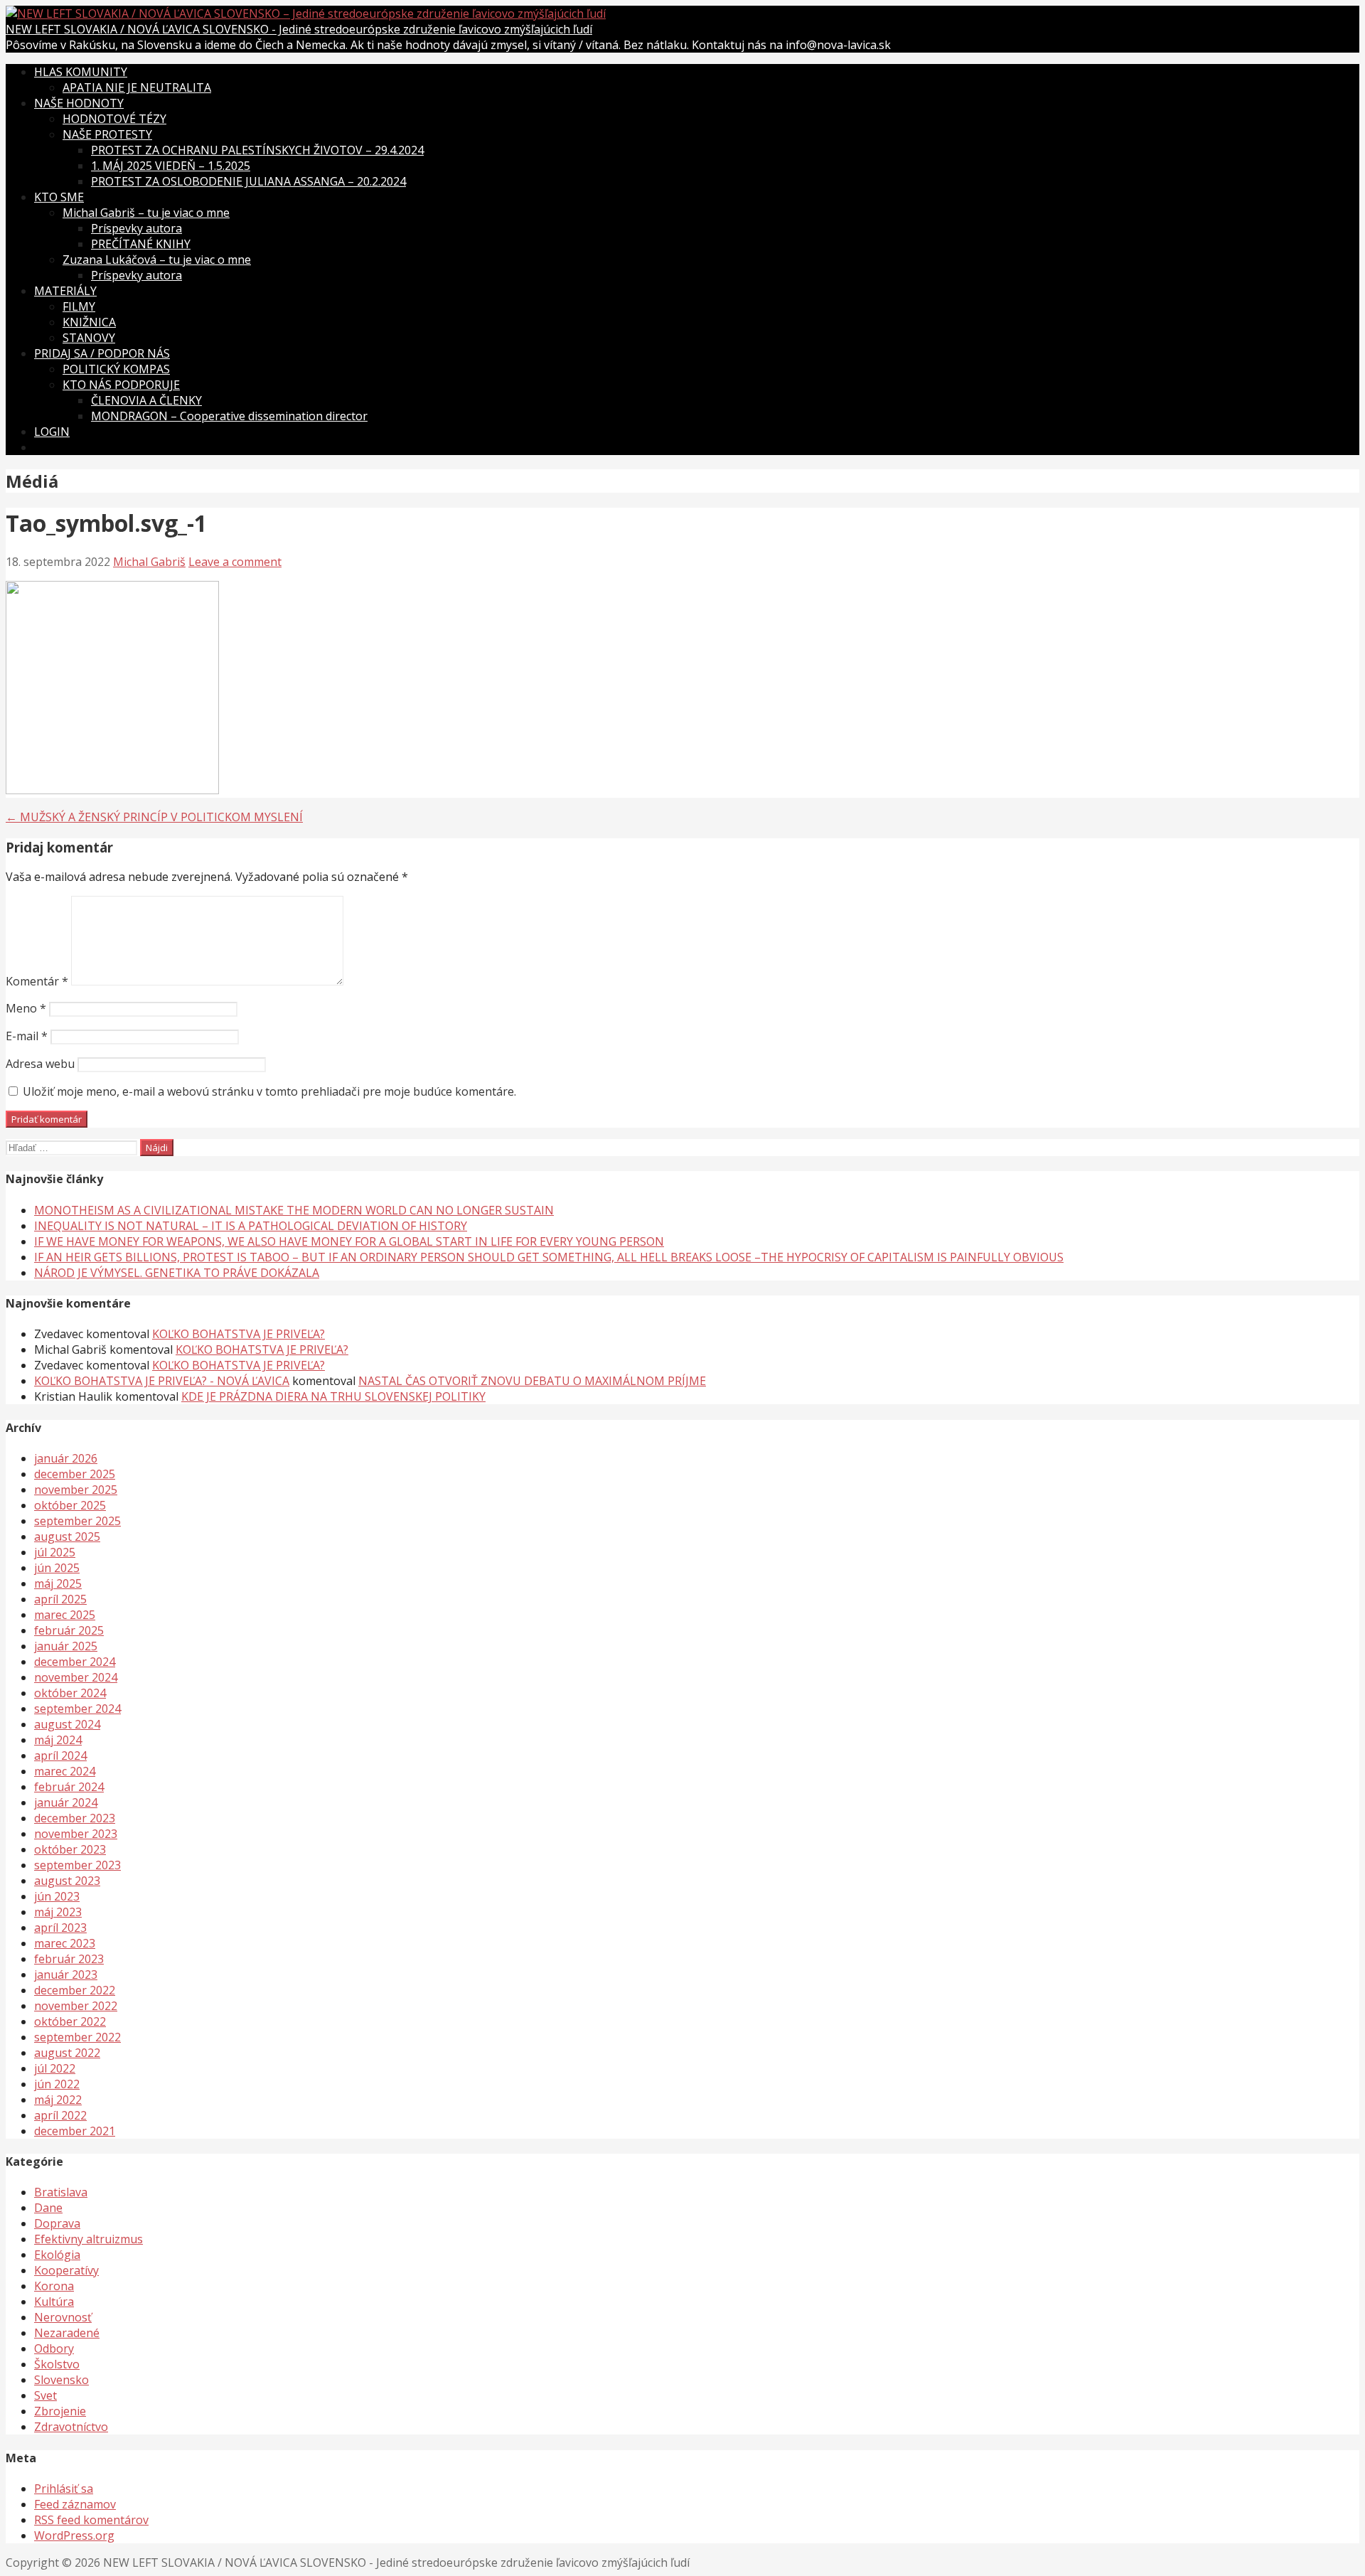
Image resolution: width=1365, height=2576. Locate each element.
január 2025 (66, 1646)
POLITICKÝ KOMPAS (116, 369)
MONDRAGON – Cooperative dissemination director (229, 416)
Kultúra (54, 2302)
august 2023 (67, 1881)
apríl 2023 (60, 1928)
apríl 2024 (60, 1755)
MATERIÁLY (65, 291)
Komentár (37, 981)
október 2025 (70, 1505)
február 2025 (69, 1630)
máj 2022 (58, 2100)
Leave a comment (235, 562)
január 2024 (66, 1802)
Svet (45, 2395)
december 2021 (75, 2131)
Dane (48, 2208)
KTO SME (59, 197)
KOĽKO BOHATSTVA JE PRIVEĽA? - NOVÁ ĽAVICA (162, 1381)
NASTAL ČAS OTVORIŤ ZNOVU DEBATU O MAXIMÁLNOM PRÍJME (532, 1381)
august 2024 (67, 1724)
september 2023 (77, 1865)
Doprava (57, 2223)
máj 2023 (58, 1912)
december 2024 (75, 1662)
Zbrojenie (60, 2411)
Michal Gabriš (149, 562)
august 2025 (67, 1536)
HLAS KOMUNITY (81, 72)
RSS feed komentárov (91, 2520)
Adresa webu (40, 1064)
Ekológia (57, 2255)
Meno (26, 1008)
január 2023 (66, 1974)
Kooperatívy (66, 2270)
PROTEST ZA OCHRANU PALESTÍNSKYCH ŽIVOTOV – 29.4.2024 (257, 150)
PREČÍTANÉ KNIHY (141, 244)
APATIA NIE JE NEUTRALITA (137, 87)
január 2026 (66, 1458)
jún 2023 (57, 1896)
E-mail (27, 1036)
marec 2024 (65, 1771)
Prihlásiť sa (64, 2489)
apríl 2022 (60, 2115)
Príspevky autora (136, 228)
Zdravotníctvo (71, 2427)
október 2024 (70, 1693)
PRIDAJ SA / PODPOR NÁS (102, 353)
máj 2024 (58, 1740)
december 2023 (75, 1818)
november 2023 (76, 1834)
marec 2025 (65, 1615)
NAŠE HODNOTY (79, 103)
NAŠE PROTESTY (107, 134)
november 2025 (76, 1490)
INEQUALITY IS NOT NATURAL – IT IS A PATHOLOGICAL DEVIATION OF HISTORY (251, 1226)
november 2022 (76, 2006)
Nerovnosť (63, 2317)
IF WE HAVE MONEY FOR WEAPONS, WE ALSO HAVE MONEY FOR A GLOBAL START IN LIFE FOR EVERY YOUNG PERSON (349, 1241)
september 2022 (77, 2037)
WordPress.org (74, 2535)
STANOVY (89, 338)
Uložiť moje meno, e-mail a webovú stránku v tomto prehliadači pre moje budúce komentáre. (269, 1091)
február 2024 (69, 1787)
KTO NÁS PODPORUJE (121, 385)
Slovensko (61, 2380)
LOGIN (52, 432)
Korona (54, 2286)
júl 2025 (55, 1552)
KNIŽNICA (89, 322)
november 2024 (76, 1677)
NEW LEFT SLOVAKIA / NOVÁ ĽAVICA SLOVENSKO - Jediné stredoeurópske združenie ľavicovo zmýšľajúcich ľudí (299, 29)
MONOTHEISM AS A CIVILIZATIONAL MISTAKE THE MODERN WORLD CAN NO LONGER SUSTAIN (294, 1210)
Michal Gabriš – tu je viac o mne (146, 213)
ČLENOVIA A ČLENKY (146, 400)
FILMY (79, 306)
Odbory (54, 2348)
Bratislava (61, 2192)
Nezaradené (67, 2333)
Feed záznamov (75, 2504)
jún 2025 (57, 1568)
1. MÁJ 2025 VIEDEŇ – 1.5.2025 (171, 166)
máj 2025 (58, 1583)
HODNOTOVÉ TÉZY (114, 119)
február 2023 (69, 1959)
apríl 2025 (60, 1599)
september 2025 (77, 1521)
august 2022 (67, 2053)
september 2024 (77, 1709)
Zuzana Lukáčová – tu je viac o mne (157, 260)
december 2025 (75, 1474)
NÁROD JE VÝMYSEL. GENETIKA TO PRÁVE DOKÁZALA (177, 1273)
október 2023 (70, 1849)
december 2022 (75, 1990)
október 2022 (70, 2021)
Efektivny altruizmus (89, 2239)
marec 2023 (65, 1943)
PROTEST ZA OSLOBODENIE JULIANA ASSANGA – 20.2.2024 (248, 181)
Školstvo (57, 2364)
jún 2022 (57, 2084)
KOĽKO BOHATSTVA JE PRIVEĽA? (239, 1334)
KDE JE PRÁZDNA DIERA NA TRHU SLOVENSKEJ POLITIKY (333, 1396)
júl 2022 (55, 2068)
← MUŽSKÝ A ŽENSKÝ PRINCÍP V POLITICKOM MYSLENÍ (154, 817)
